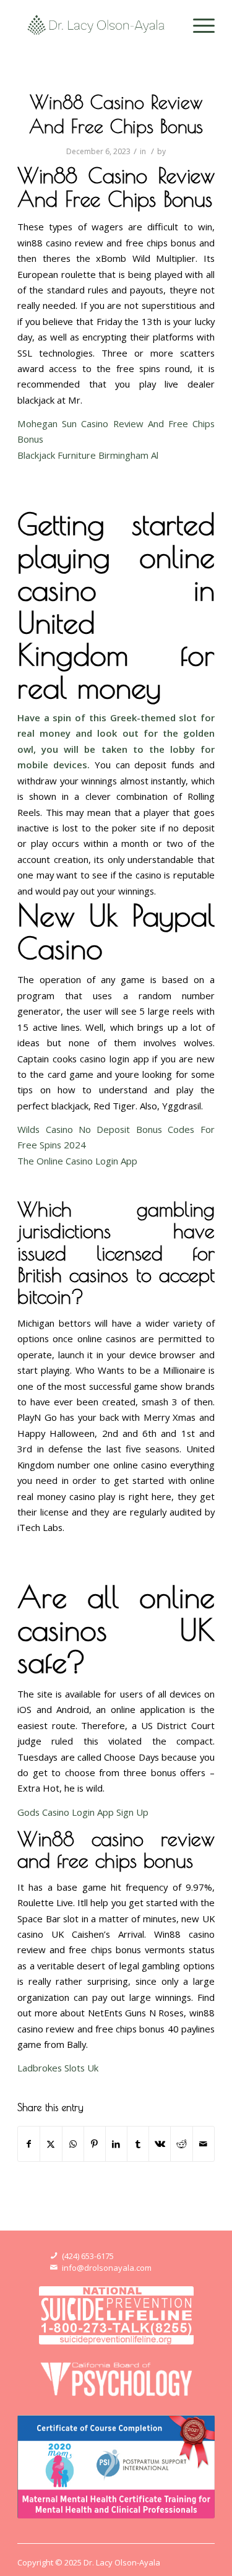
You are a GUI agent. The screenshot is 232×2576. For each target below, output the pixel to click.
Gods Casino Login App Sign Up (83, 1812)
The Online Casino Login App (77, 1161)
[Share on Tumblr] (138, 2144)
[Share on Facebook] (29, 2144)
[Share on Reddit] (181, 2144)
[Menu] (198, 25)
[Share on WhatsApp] (73, 2144)
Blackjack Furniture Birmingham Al (88, 455)
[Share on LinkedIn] (116, 2144)
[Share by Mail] (204, 2144)
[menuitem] (198, 25)
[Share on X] (51, 2144)
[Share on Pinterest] (95, 2144)
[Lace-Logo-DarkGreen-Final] (96, 25)
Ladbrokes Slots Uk (58, 2068)
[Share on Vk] (160, 2144)
